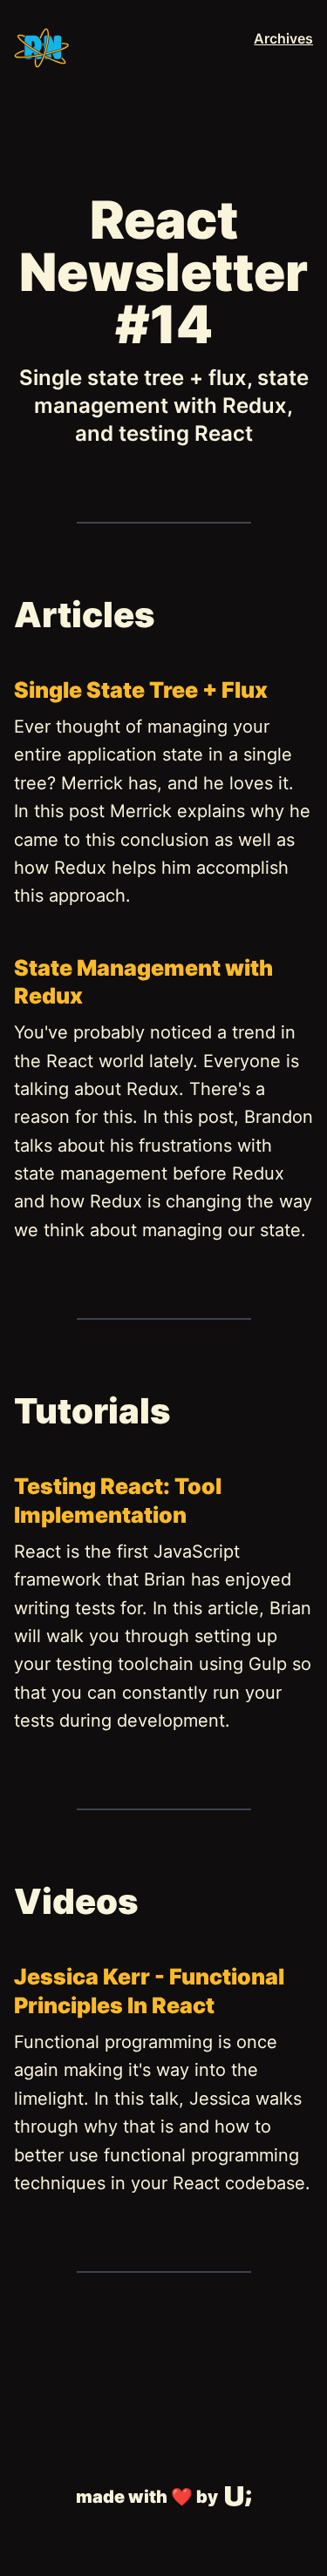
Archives (283, 38)
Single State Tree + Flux (141, 690)
